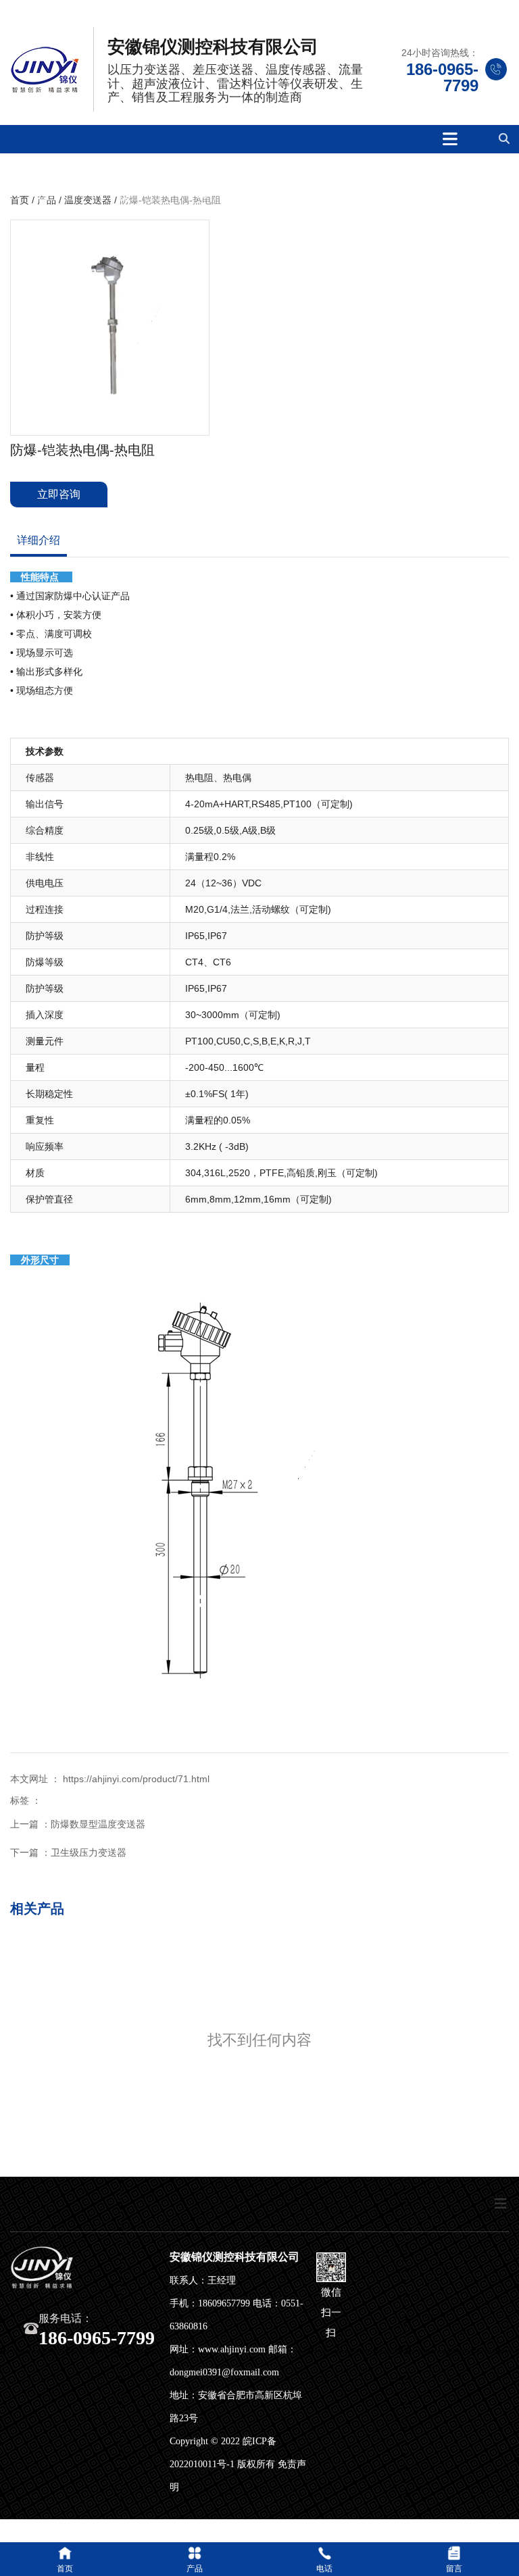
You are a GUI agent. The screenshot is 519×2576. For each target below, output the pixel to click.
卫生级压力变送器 (89, 1852)
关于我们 (123, 190)
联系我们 (442, 190)
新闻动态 (362, 190)
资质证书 (282, 190)
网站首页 (43, 190)
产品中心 (202, 190)
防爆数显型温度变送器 (98, 1824)
